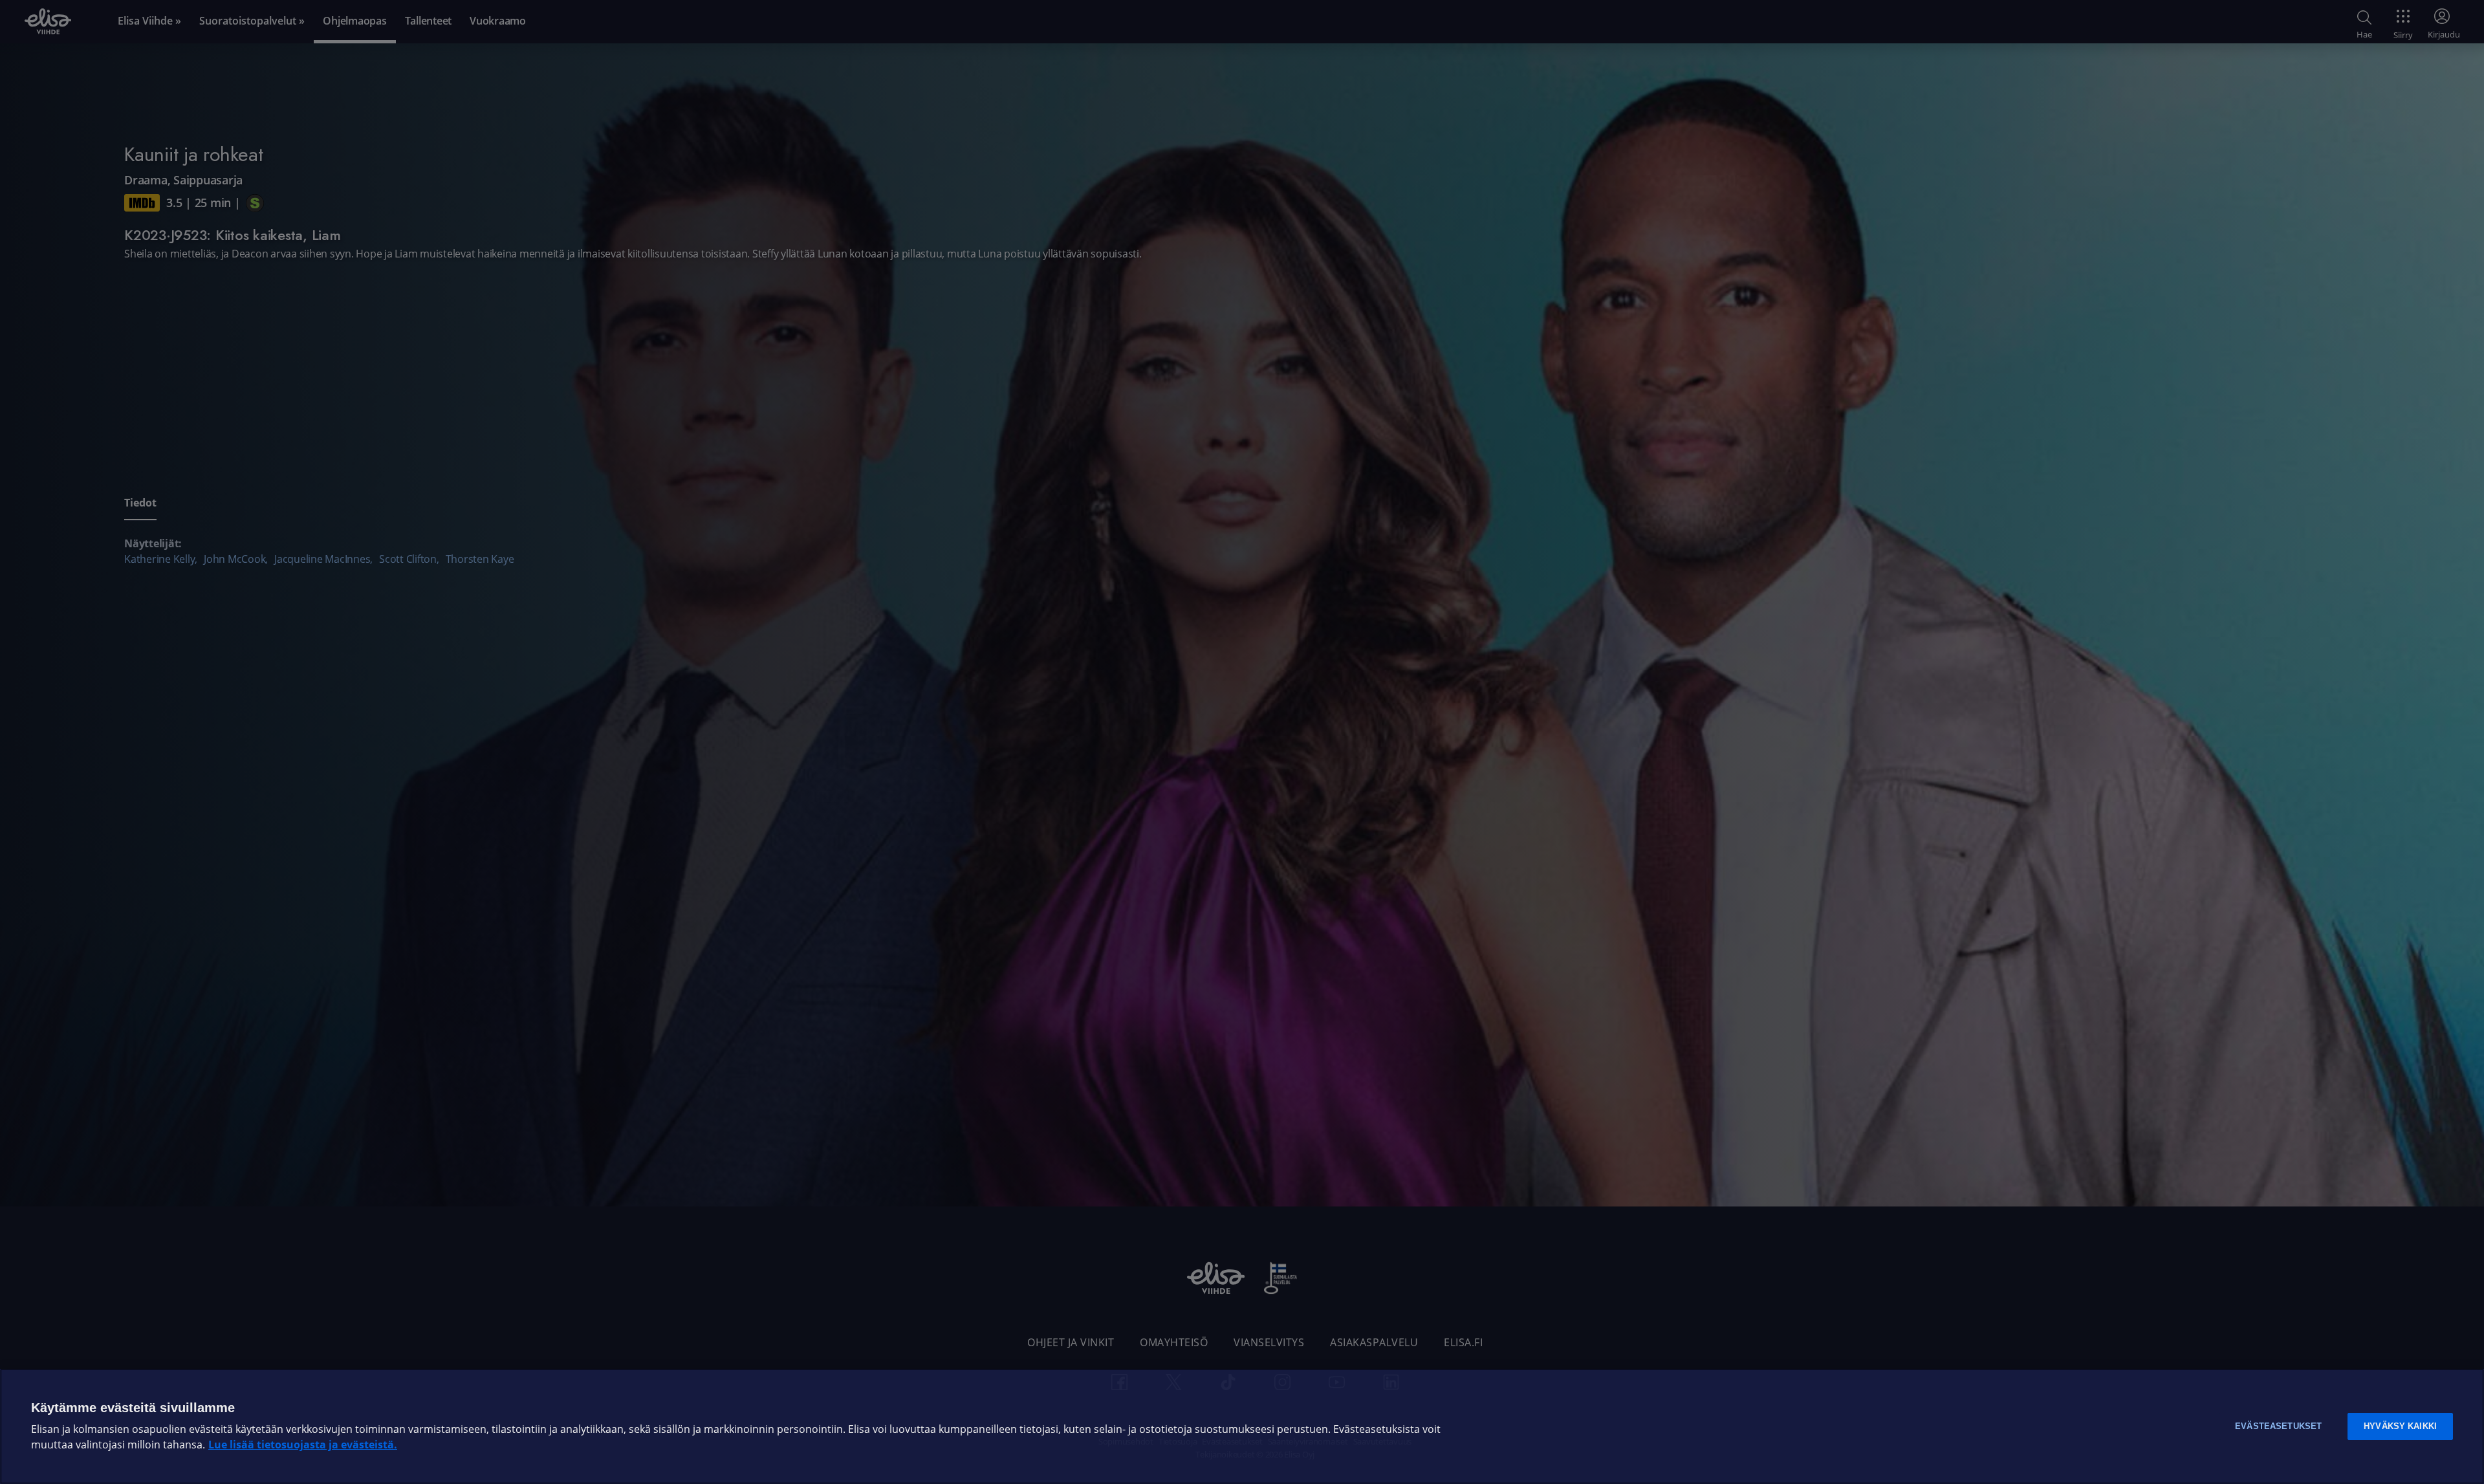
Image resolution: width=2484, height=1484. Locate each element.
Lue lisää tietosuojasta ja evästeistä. (303, 1445)
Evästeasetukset (2278, 1426)
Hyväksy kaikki (2400, 1426)
